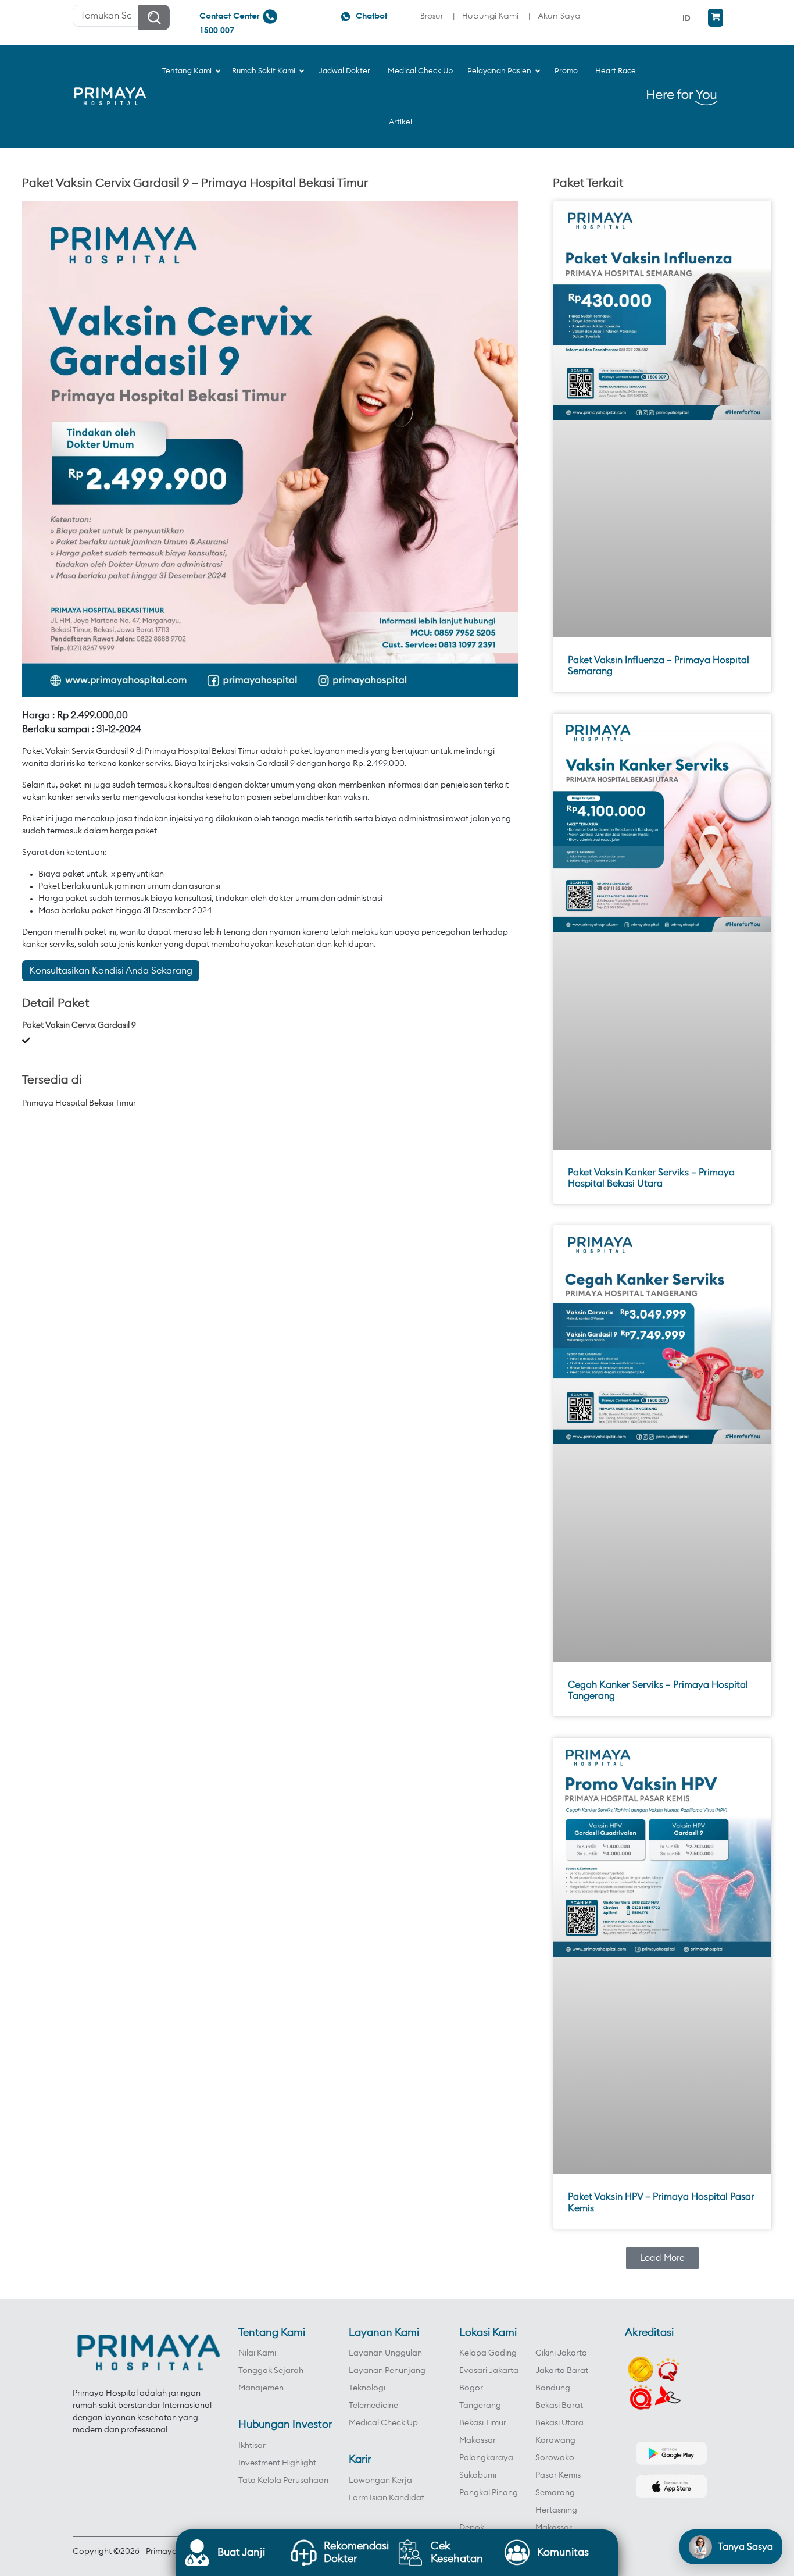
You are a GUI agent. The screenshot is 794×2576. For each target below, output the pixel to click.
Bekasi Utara (559, 2423)
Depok (472, 2528)
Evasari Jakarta (489, 2371)
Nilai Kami (257, 2353)
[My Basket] (716, 18)
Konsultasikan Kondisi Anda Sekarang (111, 971)
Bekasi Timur (483, 2423)
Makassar (478, 2440)
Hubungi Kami (490, 15)
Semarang (555, 2493)
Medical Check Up (383, 2423)
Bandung (553, 2388)
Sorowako (555, 2458)
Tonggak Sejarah (271, 2371)
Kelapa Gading (488, 2353)
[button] (662, 2258)
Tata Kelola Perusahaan (283, 2481)
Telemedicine (373, 2406)
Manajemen (261, 2388)
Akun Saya (559, 15)
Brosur (432, 15)
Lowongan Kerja (380, 2481)
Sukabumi (478, 2475)
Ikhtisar (252, 2446)
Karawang (555, 2440)
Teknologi (367, 2388)
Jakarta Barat (562, 2371)
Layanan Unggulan (385, 2353)
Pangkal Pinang (489, 2493)
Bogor (471, 2388)
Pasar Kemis (558, 2475)
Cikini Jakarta (561, 2353)
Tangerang (480, 2406)
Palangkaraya (486, 2458)
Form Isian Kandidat (387, 2498)
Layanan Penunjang (387, 2371)
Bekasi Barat (559, 2406)
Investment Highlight (277, 2463)
